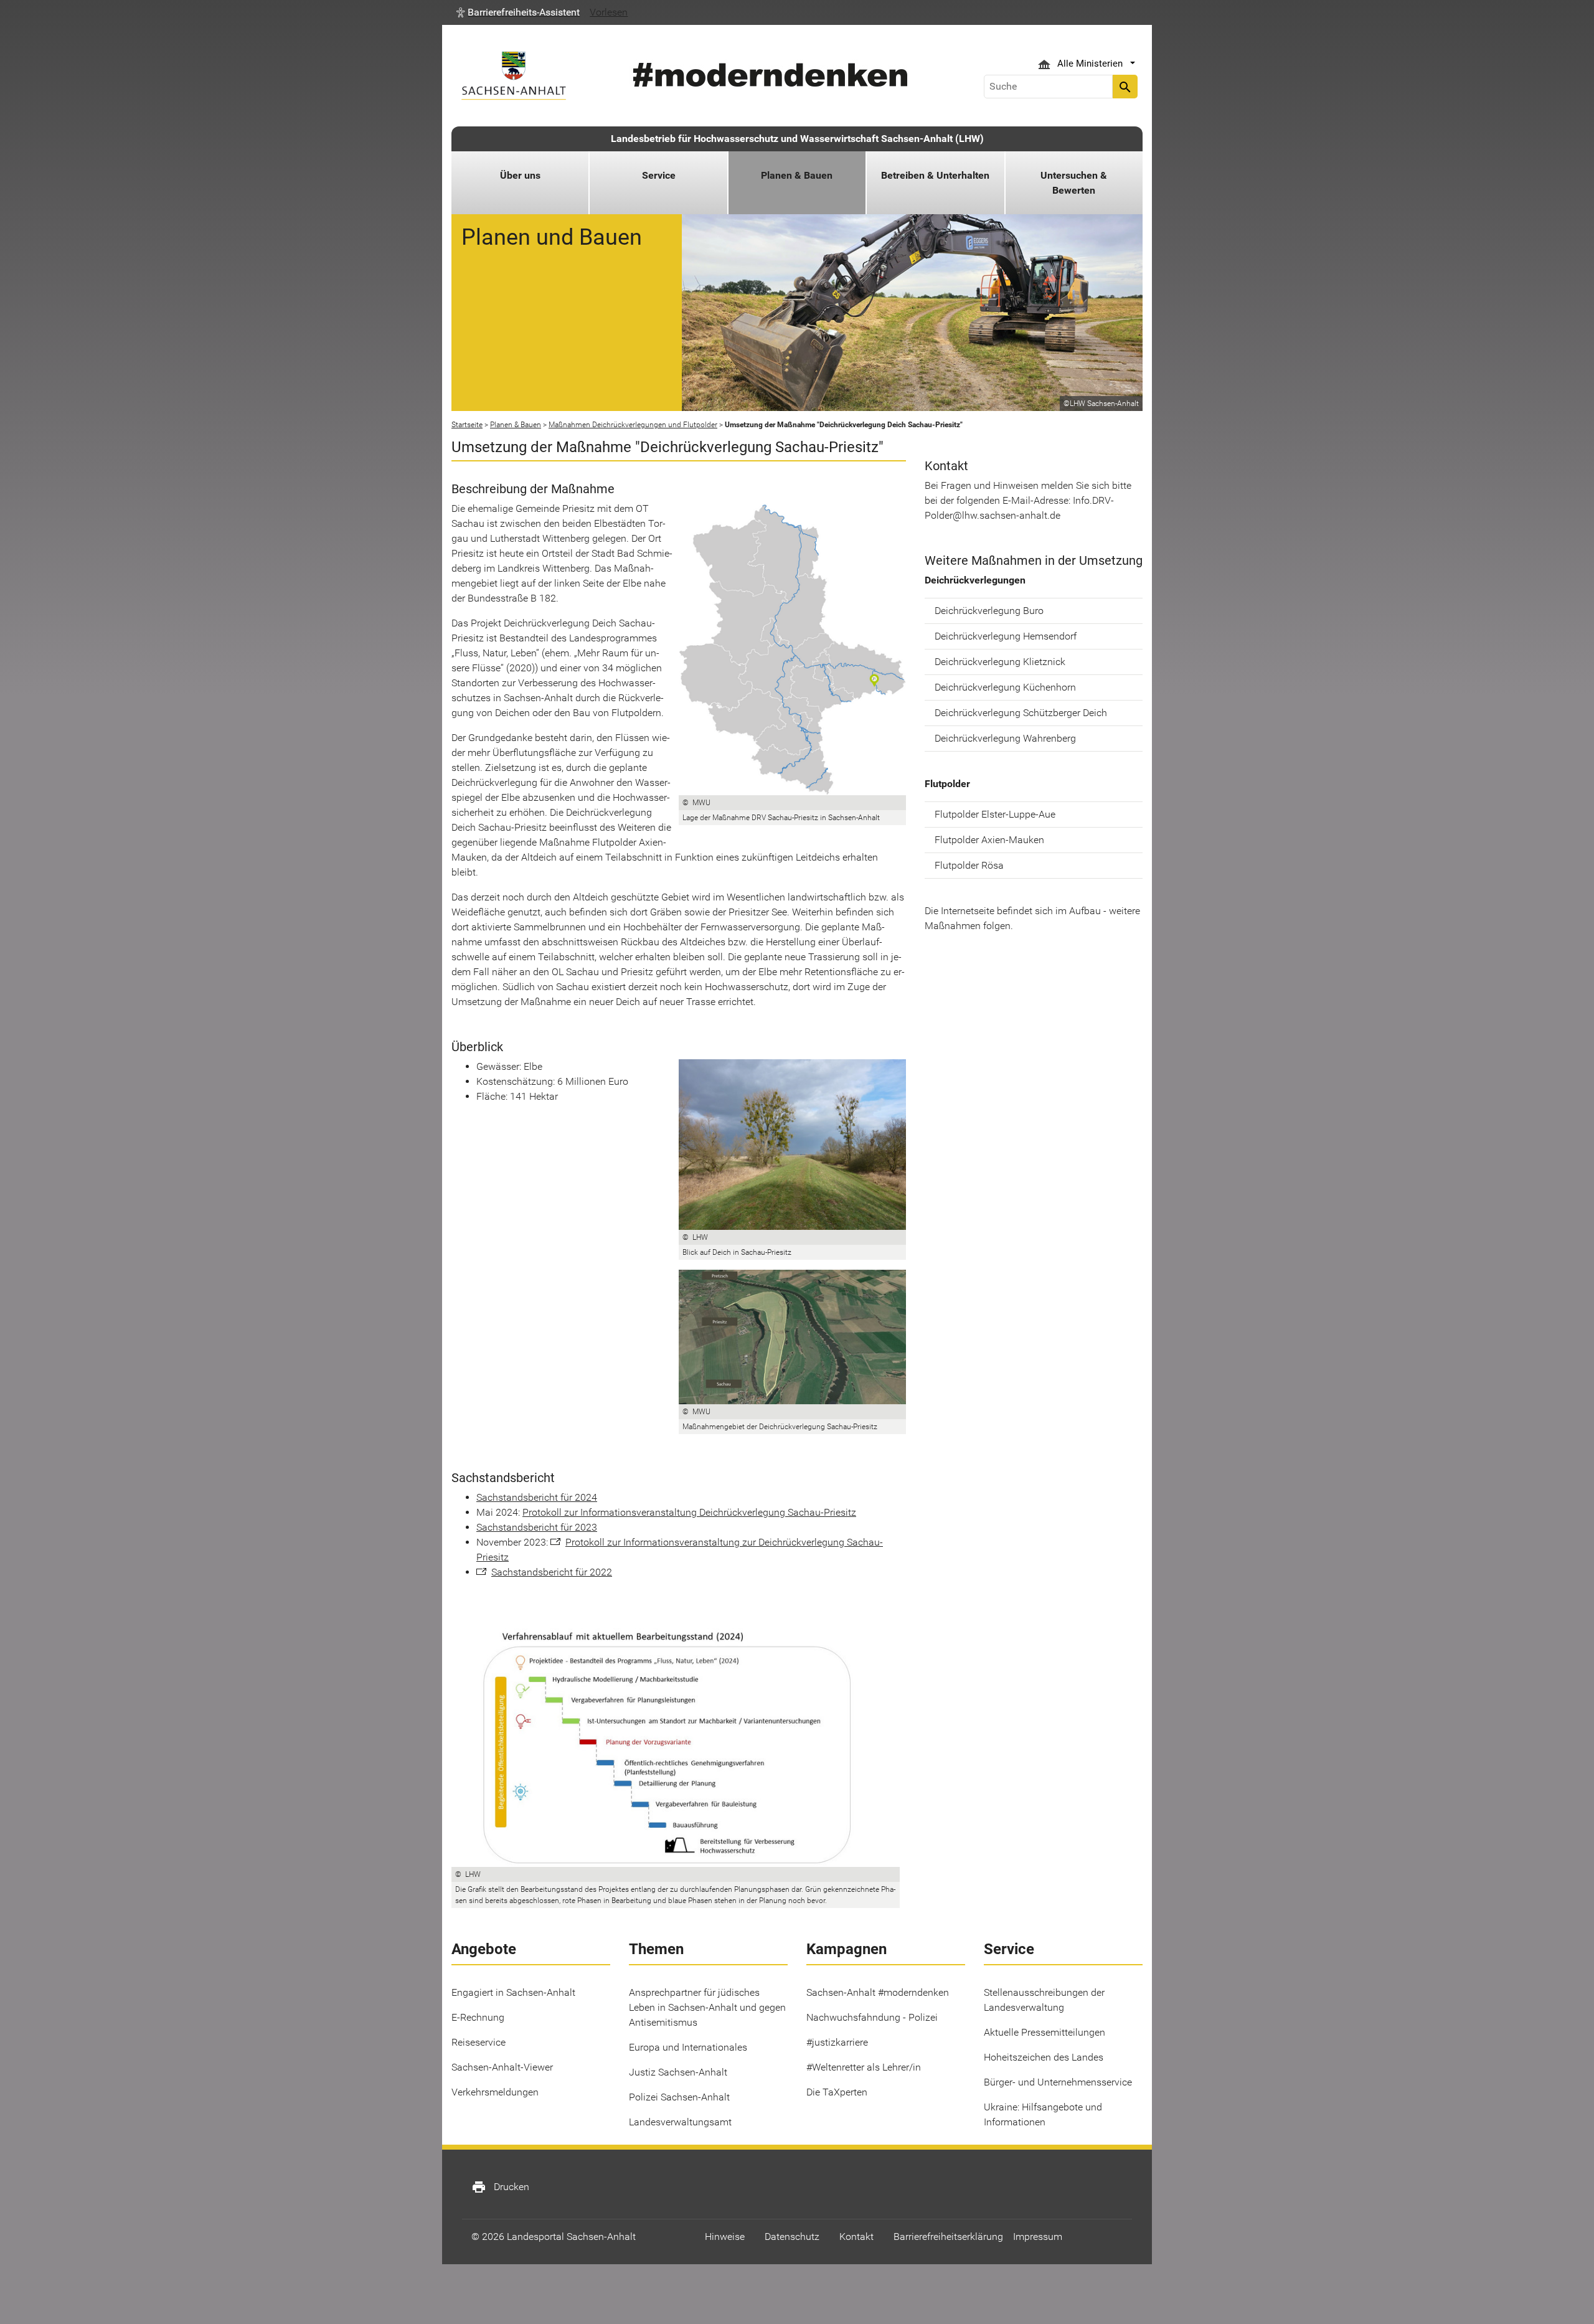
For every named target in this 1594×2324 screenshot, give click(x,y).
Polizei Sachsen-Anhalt (679, 2097)
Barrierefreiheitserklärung (948, 2237)
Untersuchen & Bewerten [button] (1074, 183)
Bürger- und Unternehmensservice (1058, 2082)
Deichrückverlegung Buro (989, 611)
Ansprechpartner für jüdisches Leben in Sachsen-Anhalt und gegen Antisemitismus (707, 2007)
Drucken (500, 2187)
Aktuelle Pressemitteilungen (1045, 2032)
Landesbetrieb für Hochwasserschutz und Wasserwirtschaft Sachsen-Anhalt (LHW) (797, 139)
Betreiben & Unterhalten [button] (935, 175)
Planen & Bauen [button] (797, 175)
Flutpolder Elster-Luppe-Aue (995, 814)
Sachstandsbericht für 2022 (552, 1572)
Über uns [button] (520, 175)
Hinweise (725, 2237)
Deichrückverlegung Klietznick (1000, 662)
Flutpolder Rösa (969, 865)
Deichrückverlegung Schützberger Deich (1021, 713)
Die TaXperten (837, 2092)
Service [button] (659, 175)
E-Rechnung (478, 2017)
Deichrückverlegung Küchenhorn (1005, 687)
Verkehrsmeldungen (495, 2092)
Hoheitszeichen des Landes (1044, 2057)
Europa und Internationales (688, 2047)
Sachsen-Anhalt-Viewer (502, 2067)
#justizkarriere (837, 2042)
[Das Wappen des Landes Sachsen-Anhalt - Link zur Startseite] (514, 76)
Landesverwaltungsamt (680, 2122)
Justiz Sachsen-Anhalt (678, 2072)
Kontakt (856, 2237)
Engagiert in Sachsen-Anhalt (513, 1992)
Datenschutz (792, 2237)
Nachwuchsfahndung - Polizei (872, 2017)
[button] (518, 12)
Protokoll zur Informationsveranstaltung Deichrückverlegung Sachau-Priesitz (689, 1512)
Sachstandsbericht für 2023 (537, 1527)
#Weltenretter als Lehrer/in (864, 2067)
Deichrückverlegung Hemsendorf (1006, 636)
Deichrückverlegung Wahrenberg (1005, 738)
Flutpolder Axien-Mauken (989, 840)
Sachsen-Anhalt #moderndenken (878, 1992)
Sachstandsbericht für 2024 (537, 1497)
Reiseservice (479, 2042)
